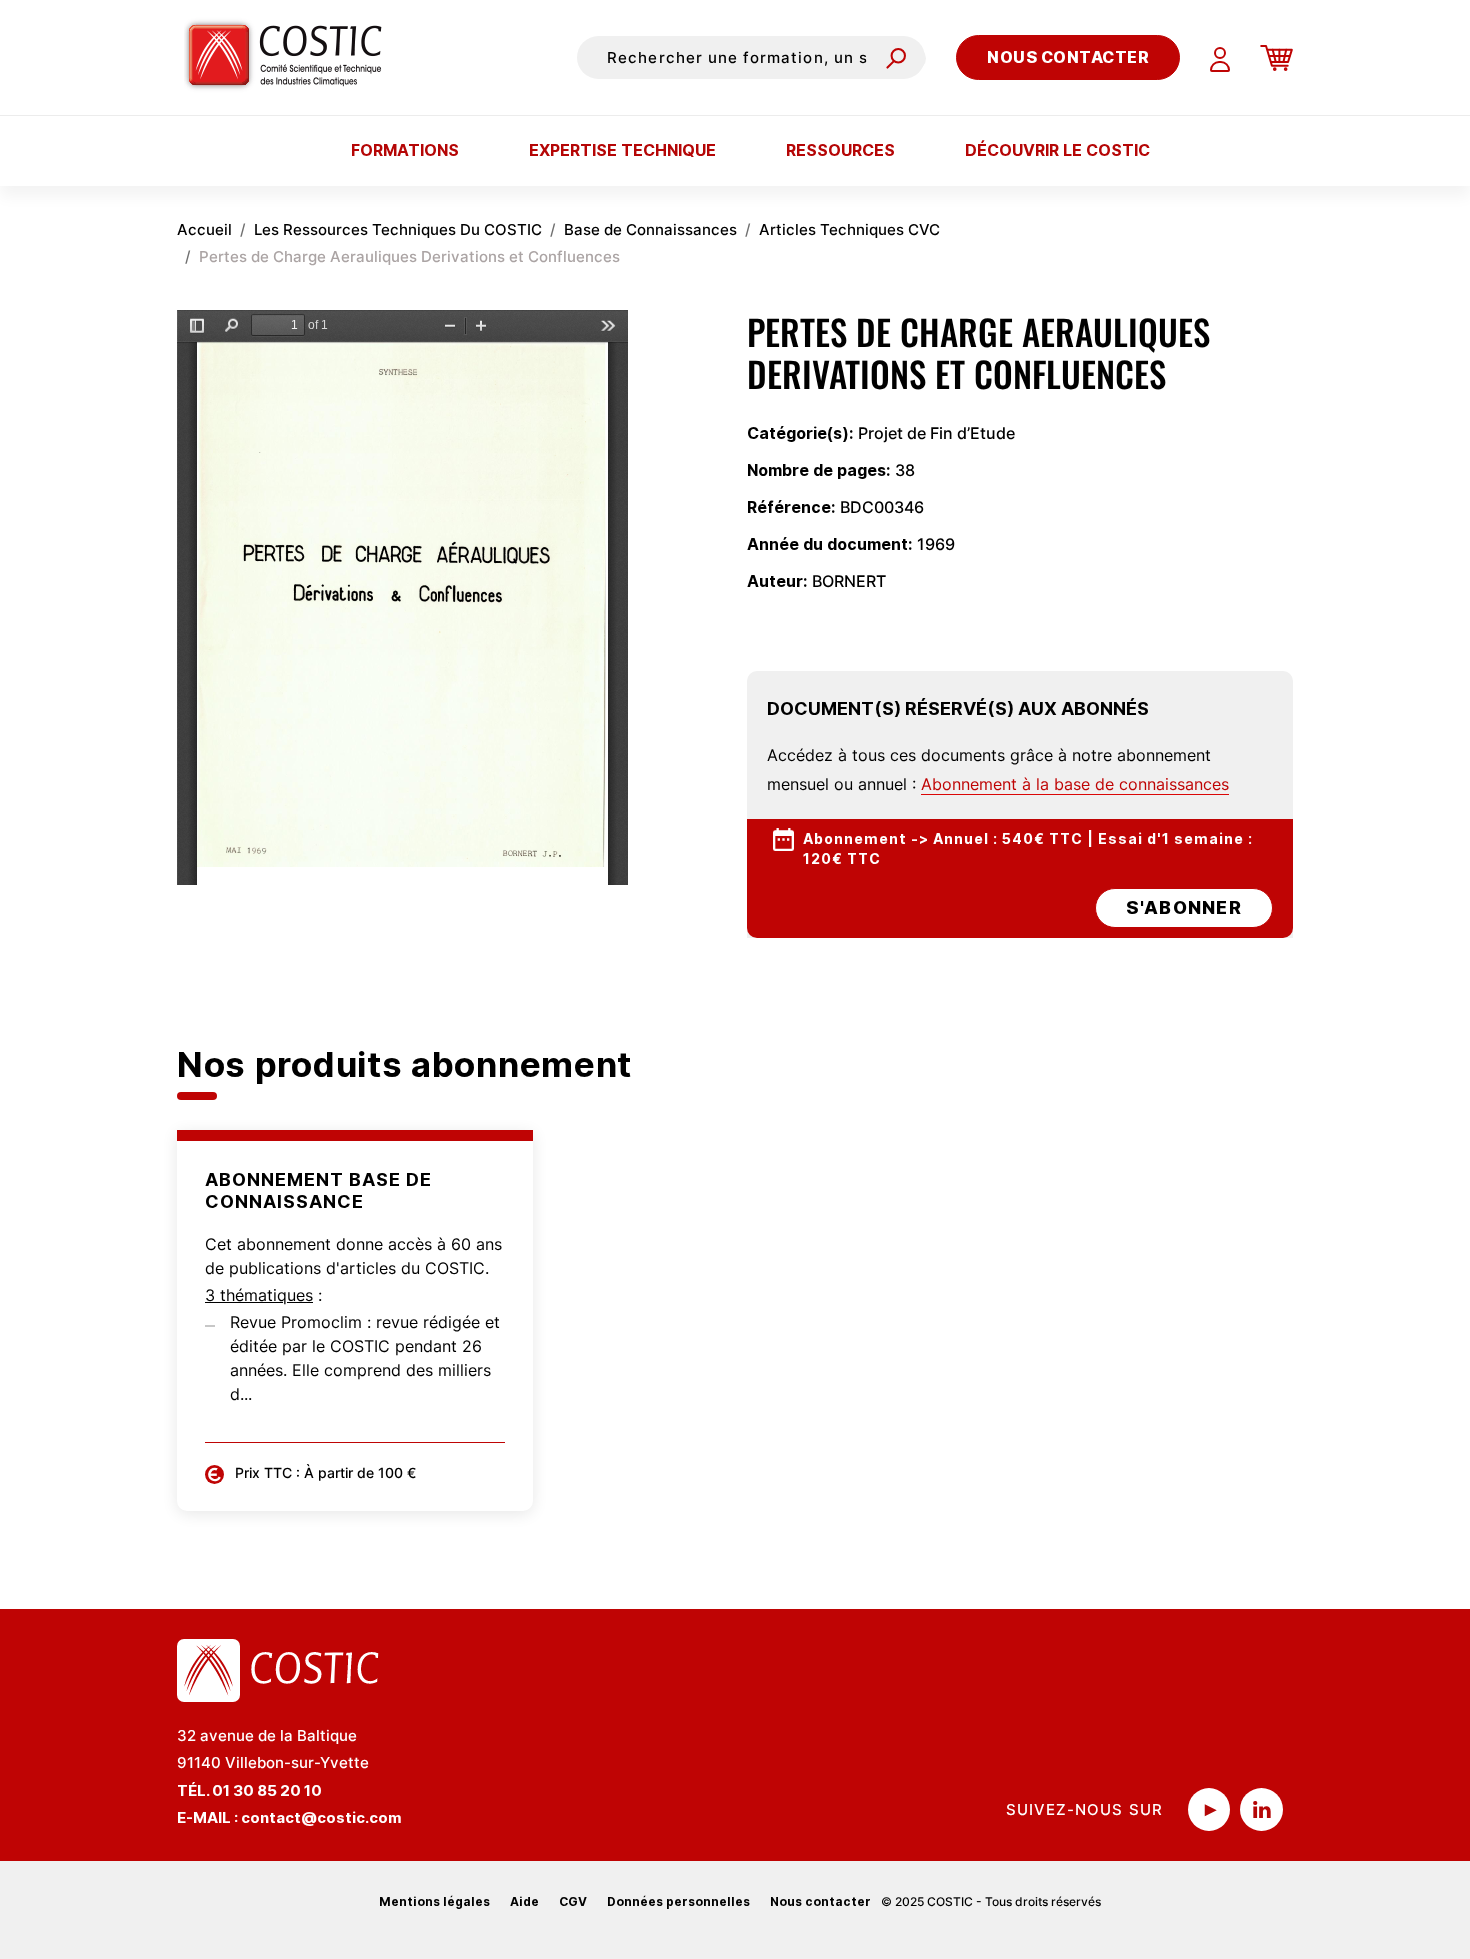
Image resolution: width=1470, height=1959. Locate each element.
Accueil (204, 229)
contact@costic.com (321, 1817)
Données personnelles (678, 1901)
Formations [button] (405, 150)
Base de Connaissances (650, 229)
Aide (524, 1901)
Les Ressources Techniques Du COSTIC (398, 229)
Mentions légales (434, 1901)
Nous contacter (1068, 57)
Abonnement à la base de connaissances (1075, 784)
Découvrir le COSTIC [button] (1057, 150)
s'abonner (1184, 907)
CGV (573, 1901)
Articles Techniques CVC (849, 229)
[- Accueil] (292, 57)
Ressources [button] (840, 150)
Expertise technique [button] (622, 150)
